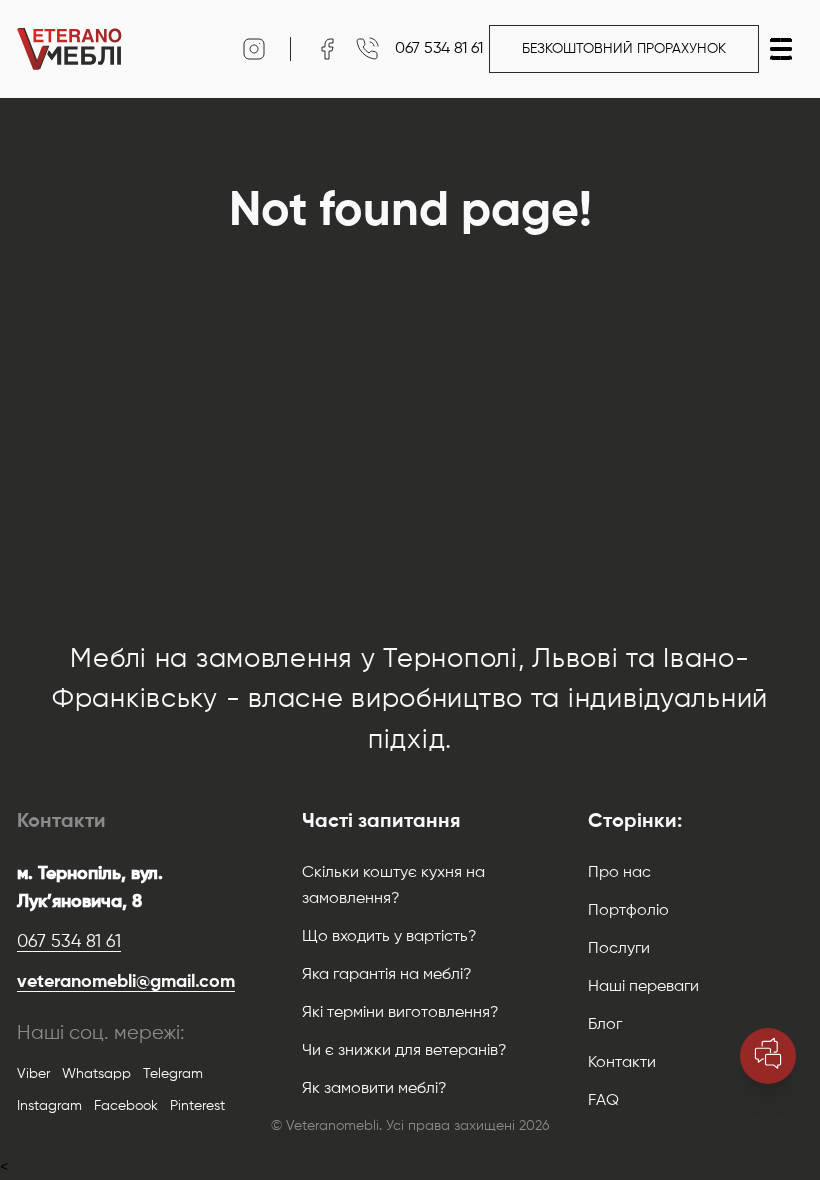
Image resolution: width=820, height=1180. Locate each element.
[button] (781, 49)
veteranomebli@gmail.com (124, 982)
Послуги (619, 949)
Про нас (619, 873)
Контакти (622, 1063)
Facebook (126, 1106)
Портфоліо (628, 911)
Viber (33, 1074)
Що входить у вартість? (389, 937)
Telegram (173, 1074)
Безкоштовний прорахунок (624, 49)
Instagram (49, 1106)
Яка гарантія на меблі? (387, 975)
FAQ (603, 1101)
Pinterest (197, 1106)
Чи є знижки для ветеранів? (404, 1051)
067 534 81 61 (69, 942)
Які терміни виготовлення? (400, 1013)
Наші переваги (643, 987)
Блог (605, 1025)
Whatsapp (96, 1074)
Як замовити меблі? (374, 1089)
